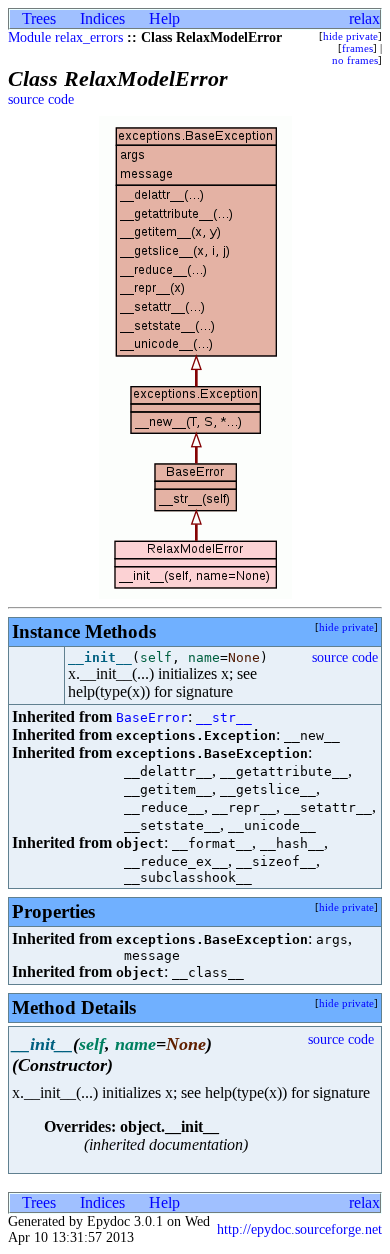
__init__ (100, 657)
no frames (355, 60)
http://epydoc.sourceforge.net (299, 1229)
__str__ (224, 717)
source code (41, 99)
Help (164, 18)
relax (364, 18)
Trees (39, 18)
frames (357, 48)
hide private (350, 36)
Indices (102, 18)
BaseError (152, 717)
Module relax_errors (65, 37)
